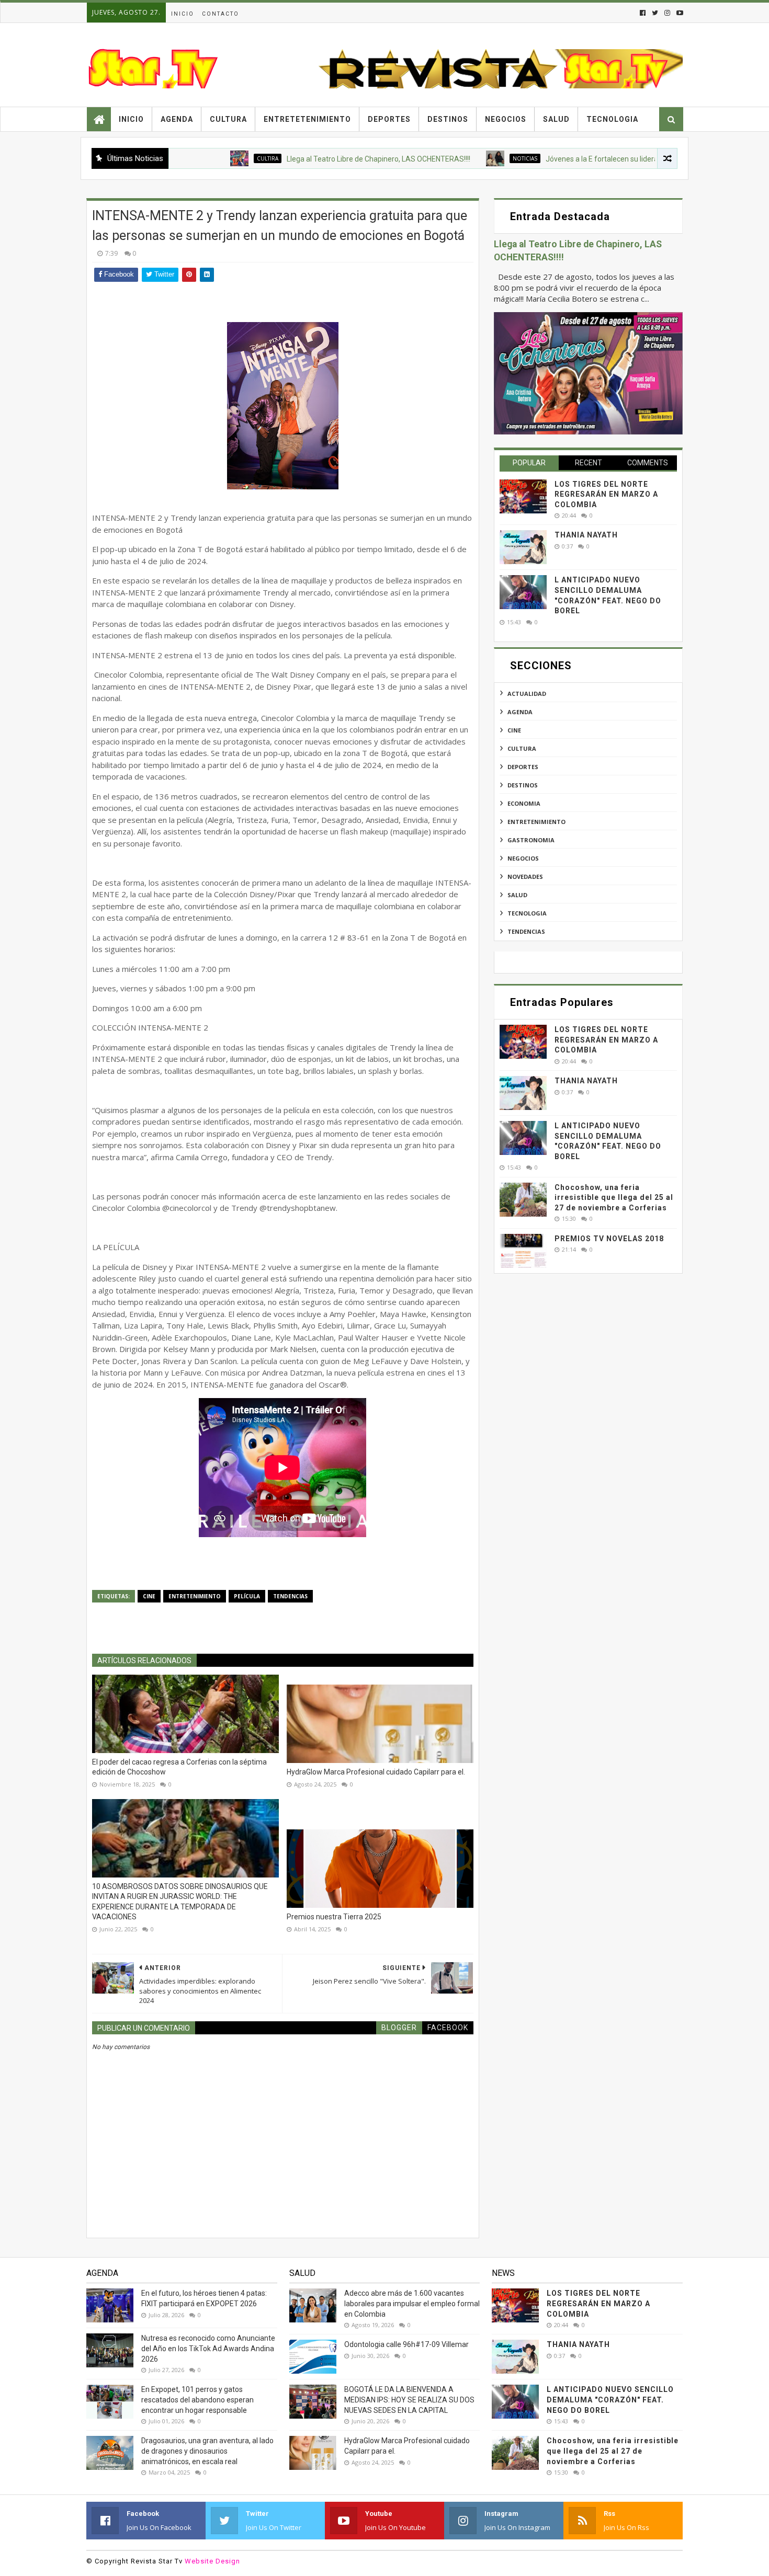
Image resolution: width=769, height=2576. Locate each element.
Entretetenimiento (307, 119)
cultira (192, 158)
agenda (520, 712)
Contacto (220, 14)
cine (149, 1596)
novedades (525, 877)
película (247, 1596)
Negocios (506, 119)
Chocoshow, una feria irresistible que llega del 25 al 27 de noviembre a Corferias (614, 1198)
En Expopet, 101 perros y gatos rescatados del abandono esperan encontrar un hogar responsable (197, 2400)
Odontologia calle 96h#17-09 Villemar (406, 2344)
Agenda (177, 119)
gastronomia (531, 840)
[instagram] (667, 13)
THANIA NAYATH (586, 535)
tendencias (290, 1596)
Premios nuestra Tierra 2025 (334, 1917)
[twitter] (655, 13)
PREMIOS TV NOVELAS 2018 (609, 1239)
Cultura (228, 119)
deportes (523, 767)
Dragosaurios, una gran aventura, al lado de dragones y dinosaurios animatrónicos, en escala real (207, 2451)
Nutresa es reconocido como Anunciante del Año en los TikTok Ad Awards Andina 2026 (208, 2348)
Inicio (183, 14)
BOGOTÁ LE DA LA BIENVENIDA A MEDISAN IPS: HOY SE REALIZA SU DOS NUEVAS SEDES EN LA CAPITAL (409, 2400)
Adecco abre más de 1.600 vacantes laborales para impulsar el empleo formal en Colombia (412, 2303)
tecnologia (527, 913)
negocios (523, 858)
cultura (522, 748)
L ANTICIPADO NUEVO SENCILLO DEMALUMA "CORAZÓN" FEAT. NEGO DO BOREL (610, 2400)
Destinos (448, 119)
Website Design (212, 2561)
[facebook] (643, 13)
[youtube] (679, 13)
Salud (556, 119)
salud (517, 895)
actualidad (527, 694)
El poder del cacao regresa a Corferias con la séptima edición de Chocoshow (179, 1767)
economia (524, 803)
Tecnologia (612, 119)
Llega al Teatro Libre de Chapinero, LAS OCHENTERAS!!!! (303, 159)
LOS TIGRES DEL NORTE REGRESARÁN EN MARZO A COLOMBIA (606, 494)
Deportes (389, 119)
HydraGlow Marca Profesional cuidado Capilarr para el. (376, 1772)
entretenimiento (195, 1596)
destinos (523, 785)
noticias (449, 158)
